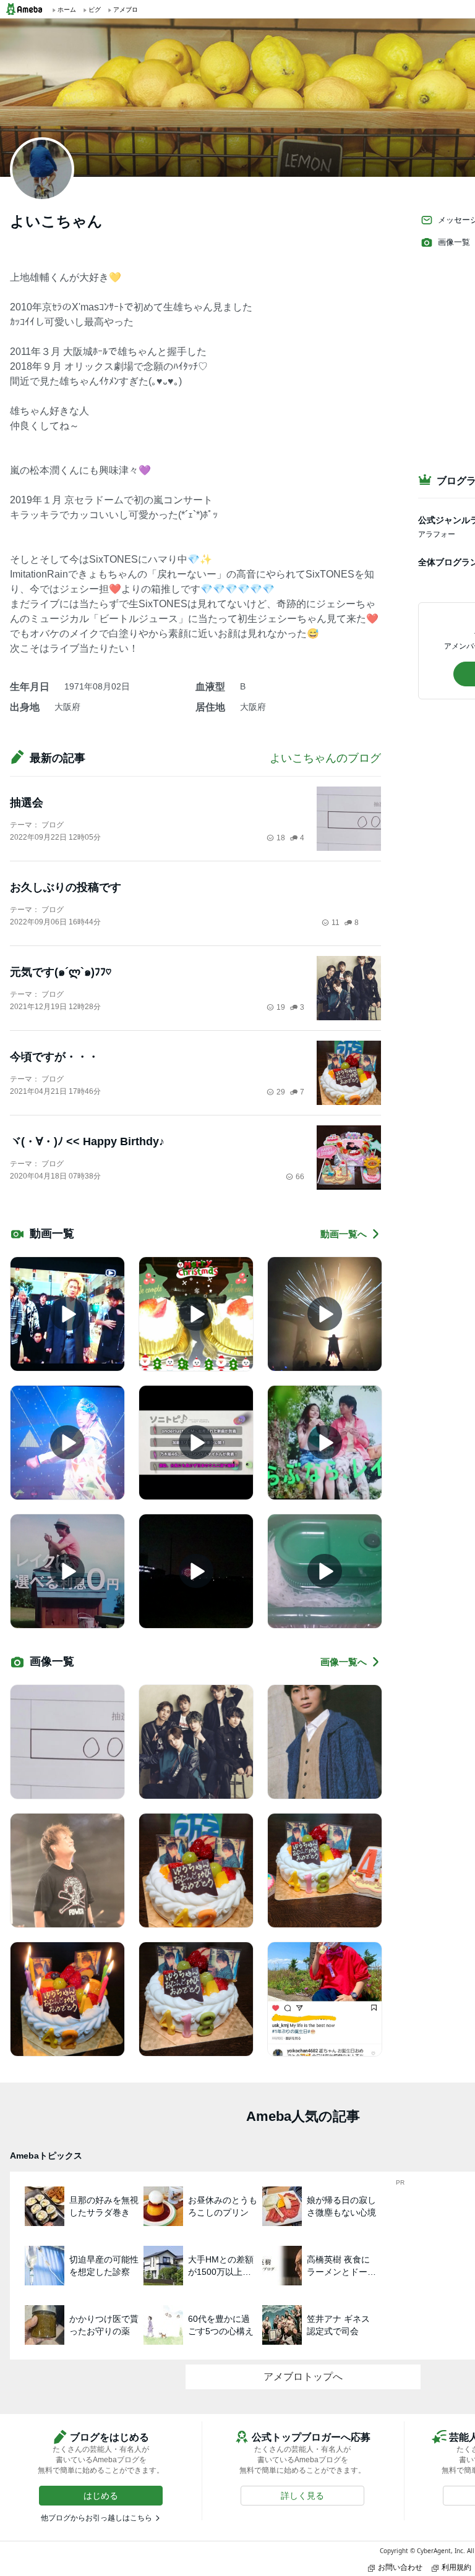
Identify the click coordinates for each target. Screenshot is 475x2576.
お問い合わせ (400, 2567)
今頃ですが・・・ (54, 1057)
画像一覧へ (344, 1662)
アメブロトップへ (303, 2377)
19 (281, 1007)
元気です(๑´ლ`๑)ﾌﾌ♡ (61, 972)
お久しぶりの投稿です (66, 887)
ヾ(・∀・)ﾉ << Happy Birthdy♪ (87, 1141)
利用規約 (456, 2567)
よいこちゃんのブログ (325, 758)
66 (300, 1177)
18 (281, 838)
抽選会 (27, 803)
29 (281, 1092)
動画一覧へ (344, 1234)
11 (336, 923)
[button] (101, 2496)
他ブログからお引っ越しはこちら (96, 2518)
